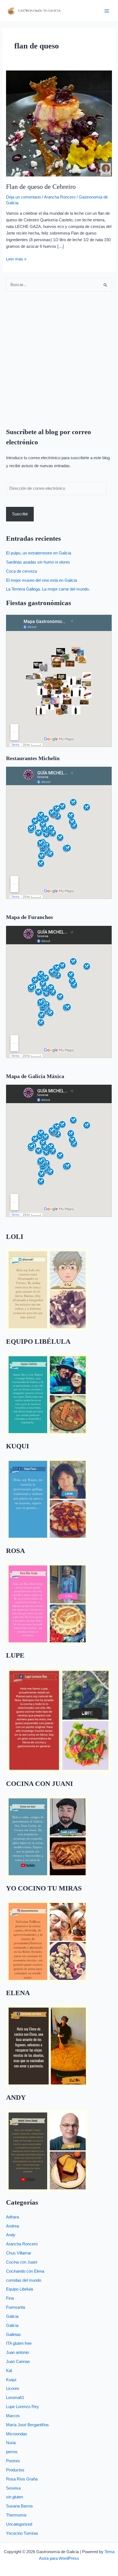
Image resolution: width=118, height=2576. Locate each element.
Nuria (11, 2443)
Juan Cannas (18, 2362)
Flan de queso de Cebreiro (41, 187)
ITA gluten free (19, 2343)
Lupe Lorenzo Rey (23, 2407)
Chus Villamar (19, 2253)
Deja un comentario (23, 197)
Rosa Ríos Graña (22, 2479)
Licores (13, 2389)
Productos (15, 2470)
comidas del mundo (24, 2280)
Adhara (12, 2217)
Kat (9, 2371)
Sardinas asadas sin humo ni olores (38, 562)
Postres (13, 2461)
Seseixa (13, 2488)
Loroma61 (15, 2398)
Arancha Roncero (60, 197)
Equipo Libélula (19, 2289)
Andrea (12, 2226)
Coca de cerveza (21, 571)
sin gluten (15, 2497)
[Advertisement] (59, 356)
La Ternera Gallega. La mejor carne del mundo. (48, 589)
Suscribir (20, 514)
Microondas (17, 2434)
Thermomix (16, 2515)
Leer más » (16, 259)
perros (12, 2452)
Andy (11, 2235)
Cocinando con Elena (25, 2271)
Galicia (12, 2316)
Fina (10, 2298)
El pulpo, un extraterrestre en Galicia (39, 553)
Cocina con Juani (22, 2262)
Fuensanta (16, 2307)
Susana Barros (19, 2506)
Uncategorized (19, 2524)
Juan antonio (17, 2352)
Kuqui (11, 2380)
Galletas (13, 2335)
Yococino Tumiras (22, 2533)
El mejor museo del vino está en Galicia (41, 580)
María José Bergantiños (27, 2425)
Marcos (13, 2416)
